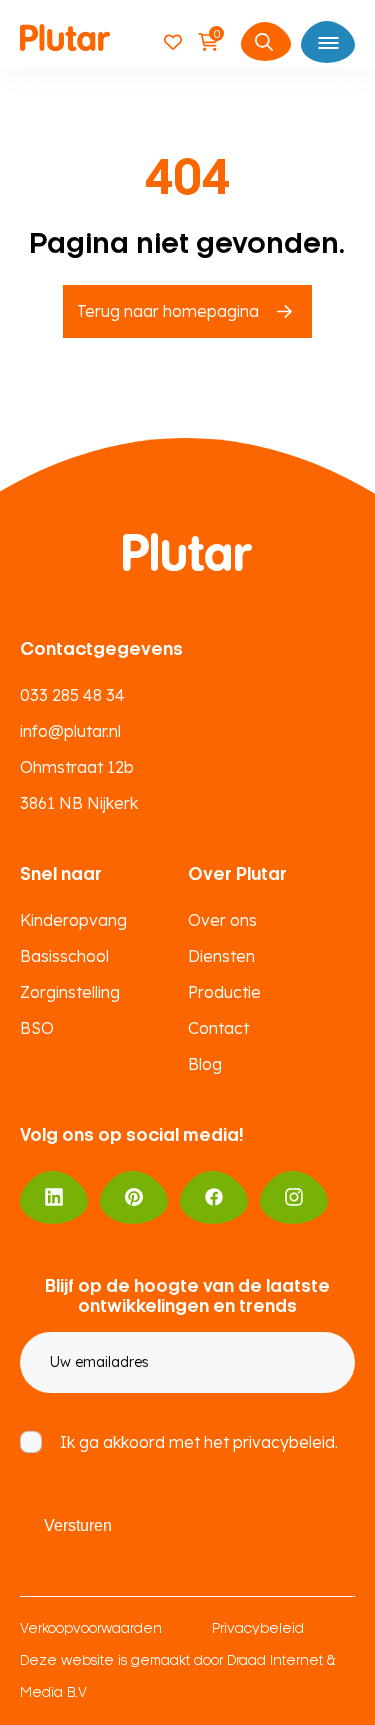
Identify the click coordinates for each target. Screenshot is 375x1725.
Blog (205, 1064)
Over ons (222, 920)
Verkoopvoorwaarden (91, 1629)
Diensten (221, 956)
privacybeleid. (285, 1442)
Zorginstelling (70, 992)
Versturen (78, 1525)
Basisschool (64, 956)
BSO (37, 1028)
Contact (218, 1028)
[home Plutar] (65, 41)
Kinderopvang (73, 920)
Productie (224, 992)
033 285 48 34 (72, 695)
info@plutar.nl (70, 731)
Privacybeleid (258, 1629)
